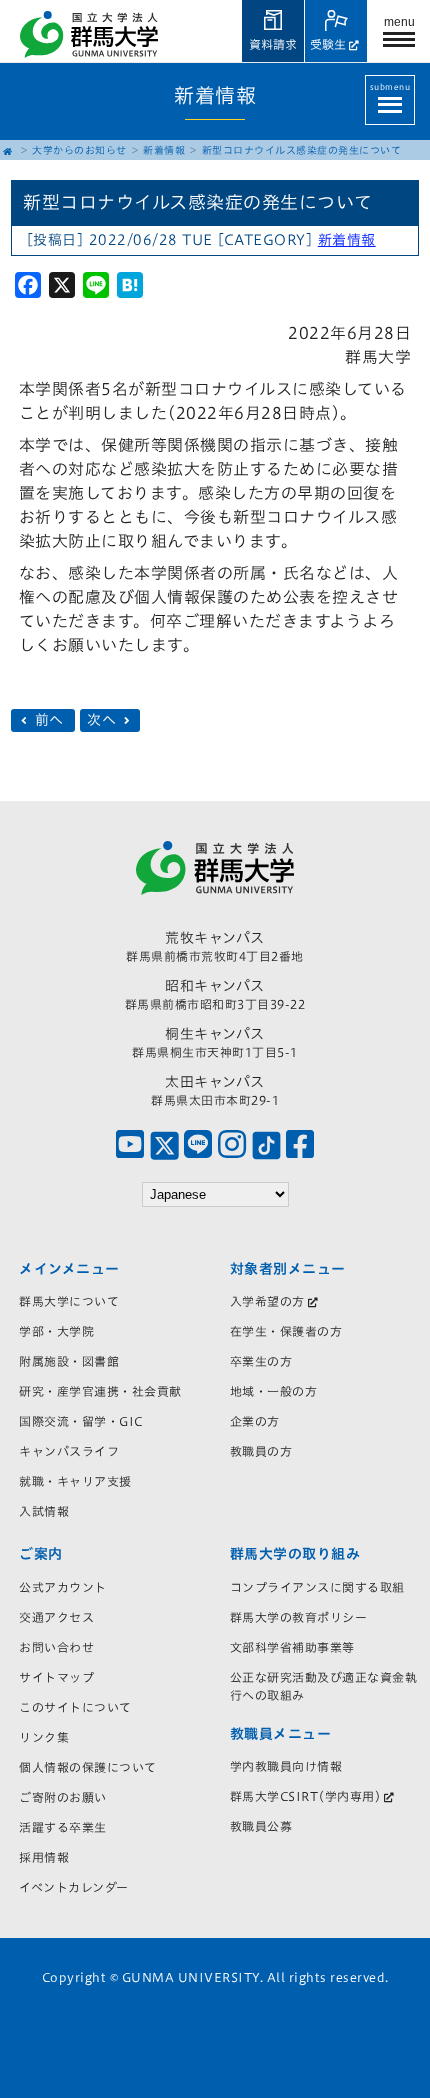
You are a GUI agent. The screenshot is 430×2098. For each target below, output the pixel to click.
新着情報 (164, 150)
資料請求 (273, 44)
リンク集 (44, 1737)
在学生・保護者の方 (286, 1331)
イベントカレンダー (74, 1887)
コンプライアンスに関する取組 (317, 1587)
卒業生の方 (261, 1361)
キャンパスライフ (69, 1451)
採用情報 (44, 1857)
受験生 (328, 44)
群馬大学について (69, 1301)
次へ (104, 720)
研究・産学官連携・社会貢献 (100, 1391)
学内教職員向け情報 (286, 1766)
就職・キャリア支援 (75, 1481)
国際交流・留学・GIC (81, 1421)
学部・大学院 (56, 1331)
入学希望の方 (267, 1301)
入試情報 (44, 1511)
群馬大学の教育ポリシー (299, 1617)
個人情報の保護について (88, 1767)
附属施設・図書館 (69, 1361)
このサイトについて (75, 1707)
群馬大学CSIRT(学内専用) (306, 1796)
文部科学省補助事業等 (292, 1647)
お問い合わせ (56, 1647)
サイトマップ (56, 1677)
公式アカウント (63, 1587)
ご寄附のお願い (63, 1797)
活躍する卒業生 (63, 1827)
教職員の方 (261, 1451)
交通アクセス (56, 1617)
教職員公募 (261, 1826)
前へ (49, 720)
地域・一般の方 (274, 1391)
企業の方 (255, 1421)
